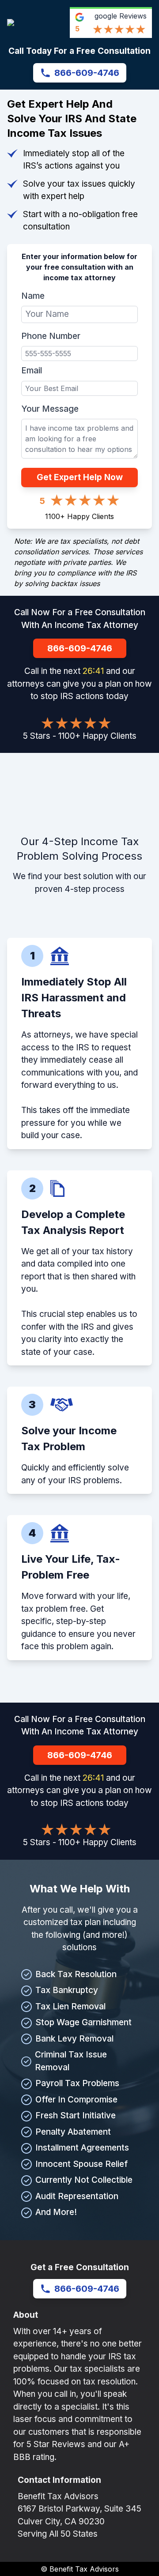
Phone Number (51, 336)
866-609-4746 (87, 73)
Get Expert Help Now (80, 477)
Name (33, 296)
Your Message (50, 409)
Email (32, 370)
